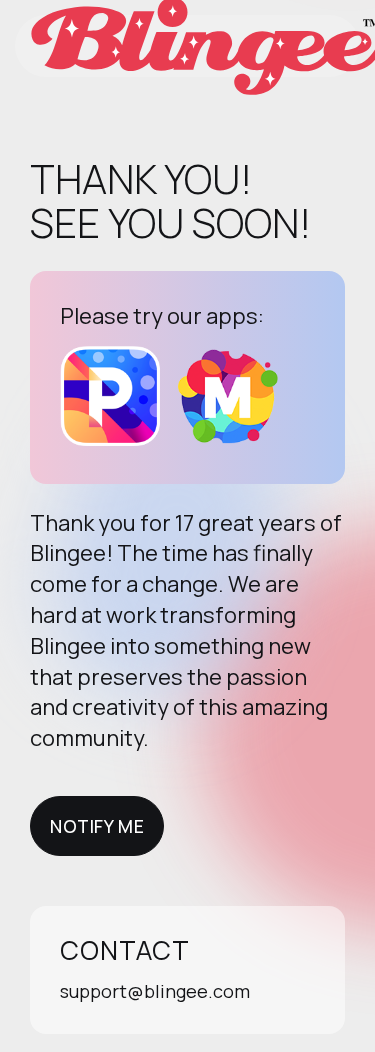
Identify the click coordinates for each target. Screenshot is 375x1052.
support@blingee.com (155, 991)
